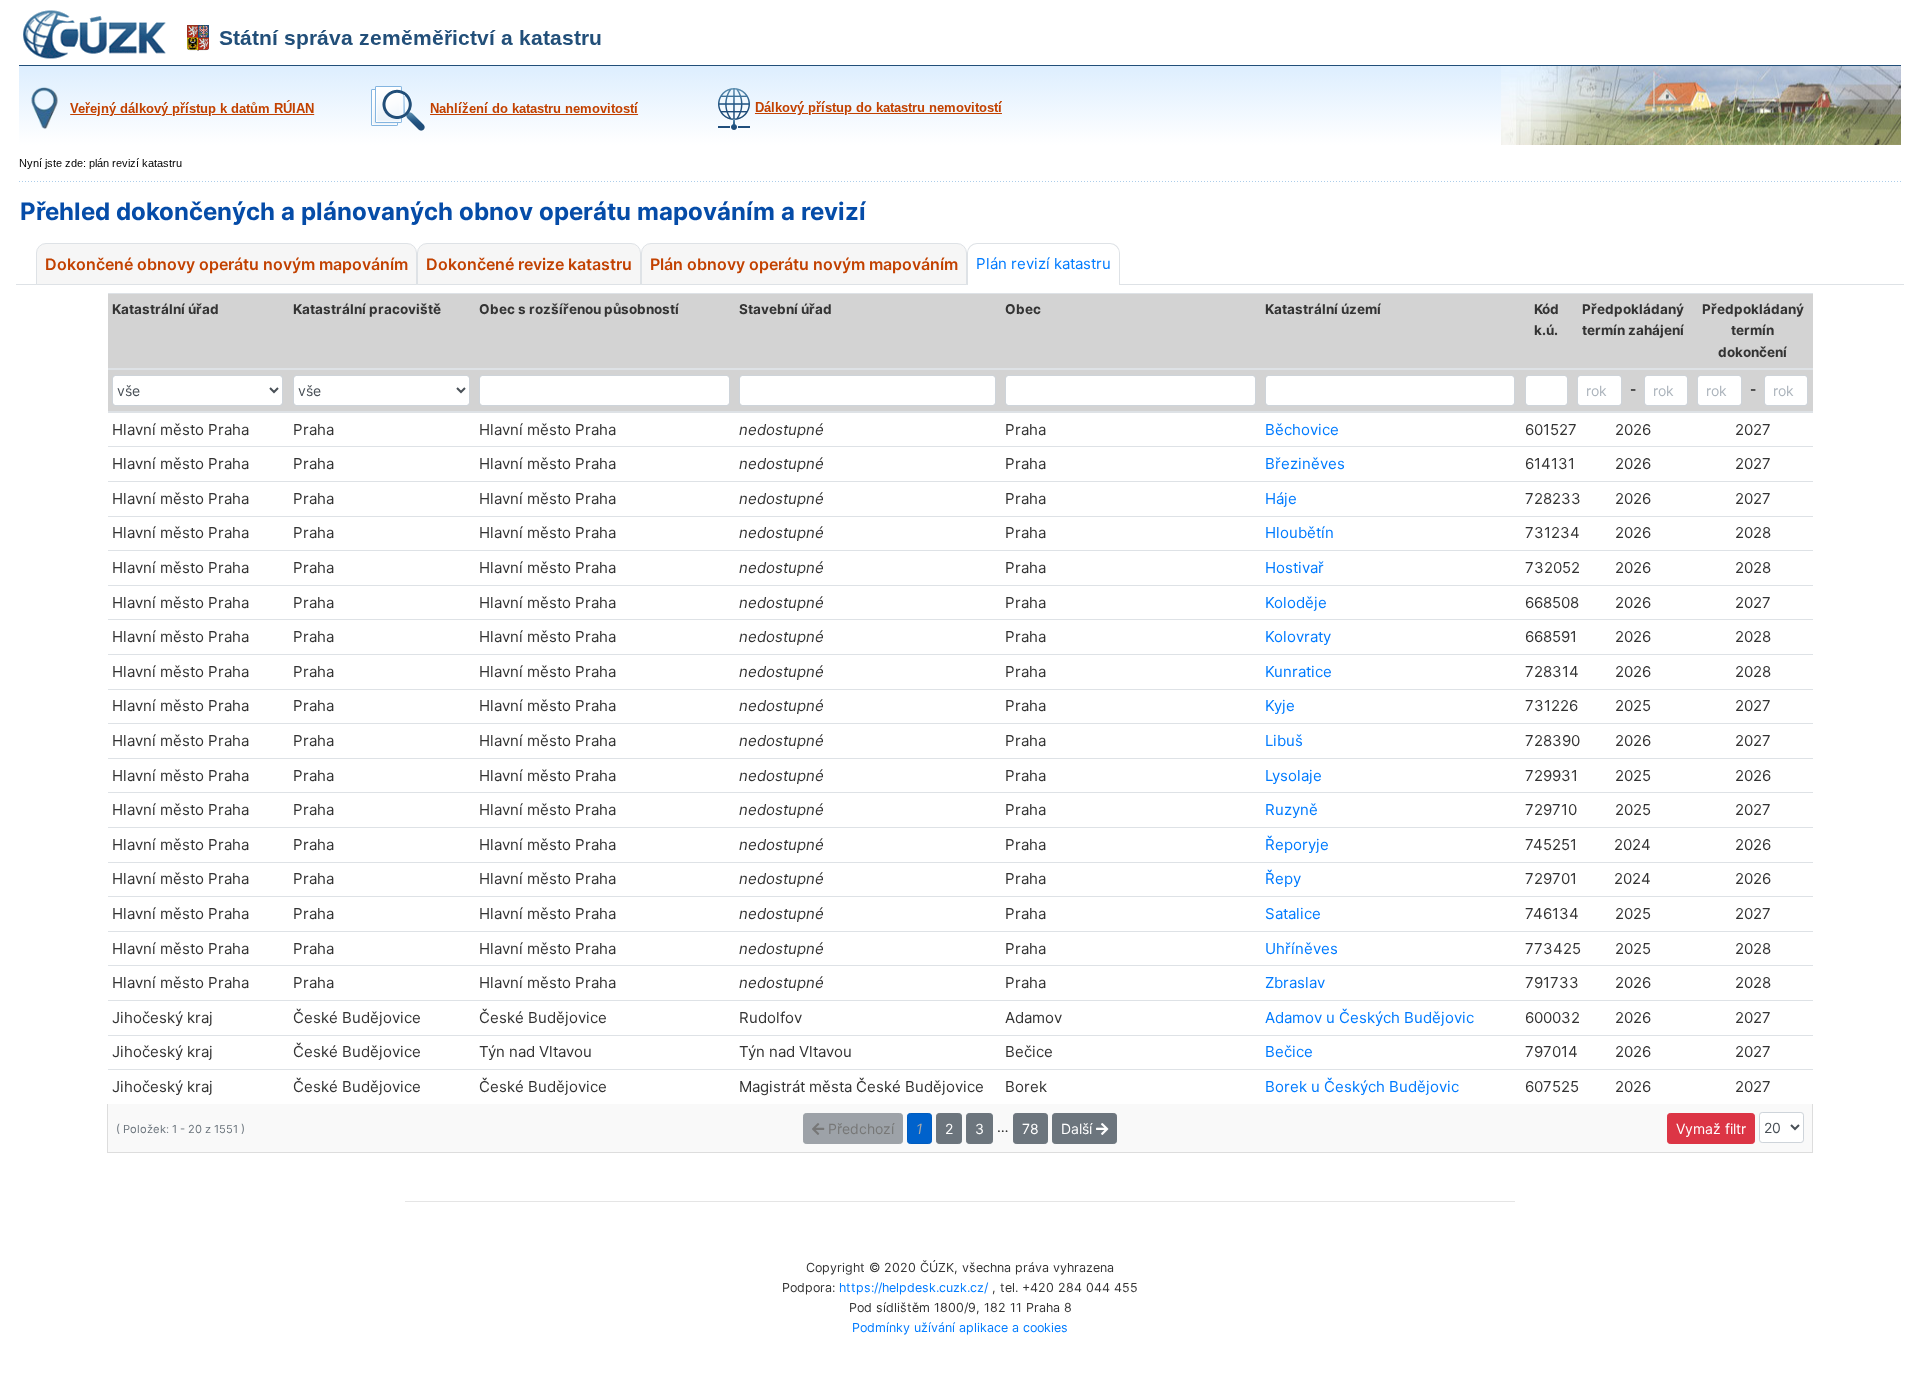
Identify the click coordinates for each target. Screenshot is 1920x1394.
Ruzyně (1291, 809)
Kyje (1280, 705)
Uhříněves (1301, 948)
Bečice (1289, 1051)
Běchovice (1302, 429)
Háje (1281, 498)
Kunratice (1298, 671)
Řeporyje (1297, 844)
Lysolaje (1293, 775)
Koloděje (1296, 602)
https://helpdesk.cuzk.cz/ (913, 1287)
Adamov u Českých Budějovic (1369, 1017)
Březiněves (1305, 463)
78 (1030, 1128)
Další (1078, 1128)
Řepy (1283, 878)
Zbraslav (1295, 982)
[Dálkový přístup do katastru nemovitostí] (857, 125)
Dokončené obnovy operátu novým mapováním (226, 264)
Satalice (1293, 913)
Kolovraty (1298, 636)
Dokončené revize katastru (529, 264)
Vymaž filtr (1711, 1128)
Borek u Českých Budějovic (1362, 1086)
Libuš (1284, 740)
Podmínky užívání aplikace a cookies (960, 1327)
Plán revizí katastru (1043, 263)
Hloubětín (1299, 532)
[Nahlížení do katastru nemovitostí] (502, 126)
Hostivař (1294, 567)
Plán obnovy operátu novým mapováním (804, 264)
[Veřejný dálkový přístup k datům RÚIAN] (166, 127)
